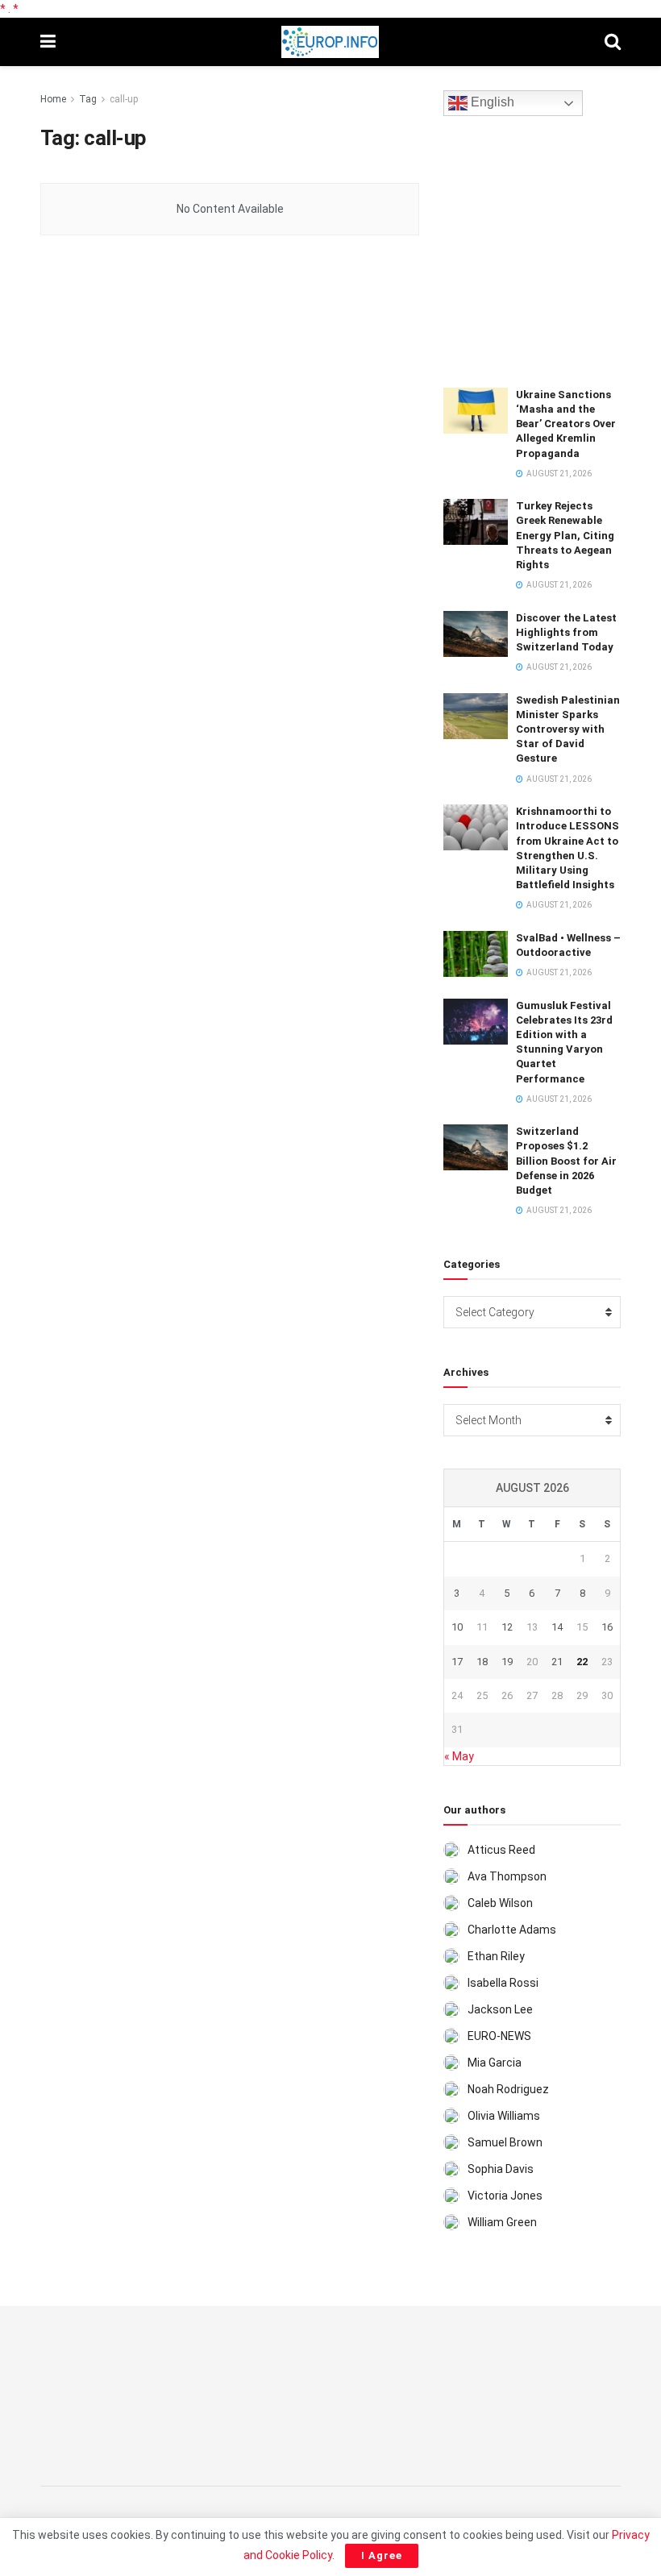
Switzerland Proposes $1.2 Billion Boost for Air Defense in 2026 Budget (566, 1161)
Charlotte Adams (512, 1930)
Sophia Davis (501, 2169)
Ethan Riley (496, 1956)
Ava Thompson (507, 1876)
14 (557, 1627)
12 (507, 1627)
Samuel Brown (505, 2142)
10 (457, 1627)
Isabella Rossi (503, 1983)
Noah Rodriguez (508, 2089)
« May (459, 1756)
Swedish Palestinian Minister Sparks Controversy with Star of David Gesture (568, 729)
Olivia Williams (504, 2116)
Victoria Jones (505, 2196)
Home (53, 99)
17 (457, 1662)
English (491, 103)
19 (507, 1662)
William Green (502, 2222)
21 (557, 1662)
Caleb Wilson (500, 1903)
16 (607, 1627)
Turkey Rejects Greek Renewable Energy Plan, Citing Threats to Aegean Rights (565, 535)
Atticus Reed (501, 1850)
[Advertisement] (552, 249)
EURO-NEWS (499, 2036)
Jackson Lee (500, 2009)
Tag (88, 99)
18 (482, 1662)
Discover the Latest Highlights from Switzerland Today (566, 632)
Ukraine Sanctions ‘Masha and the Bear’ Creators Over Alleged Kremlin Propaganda (566, 424)
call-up (124, 99)
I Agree (382, 2555)
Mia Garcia (495, 2063)
